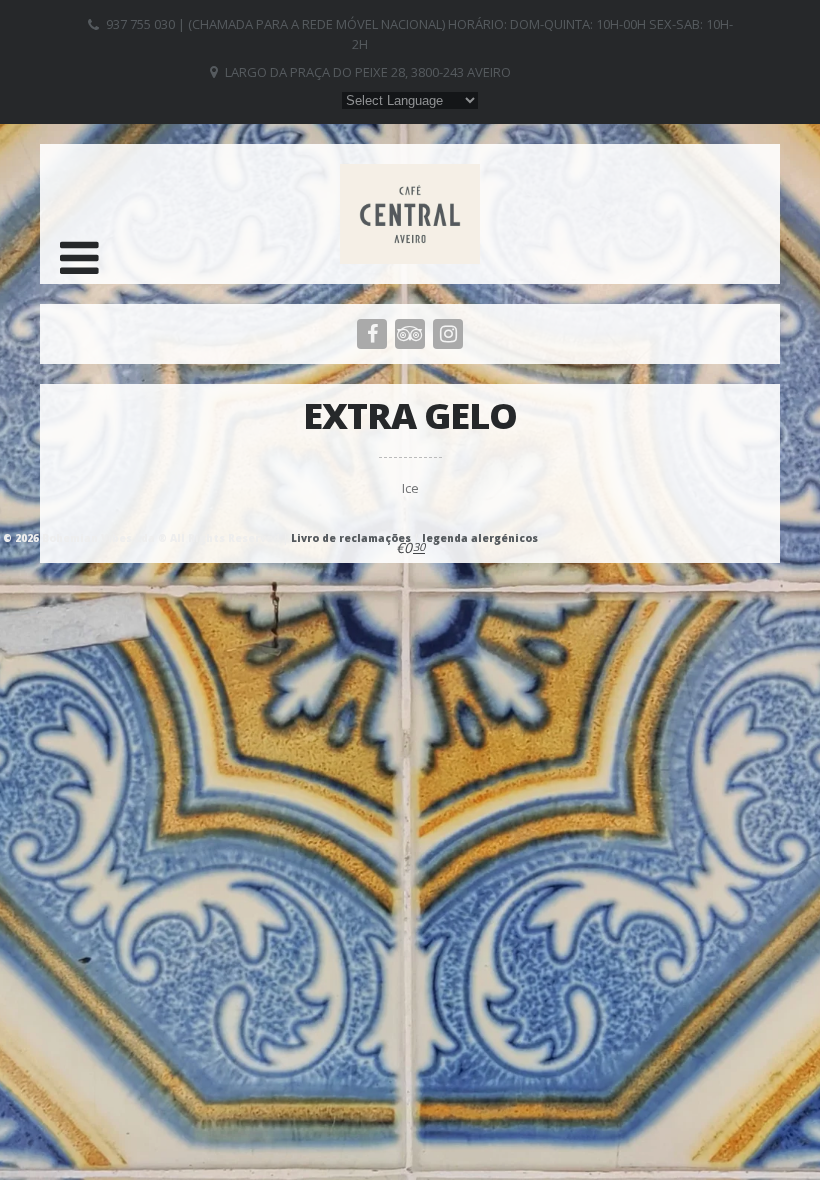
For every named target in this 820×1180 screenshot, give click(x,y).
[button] (79, 257)
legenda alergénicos (480, 538)
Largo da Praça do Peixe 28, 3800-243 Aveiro (368, 72)
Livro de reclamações (351, 538)
